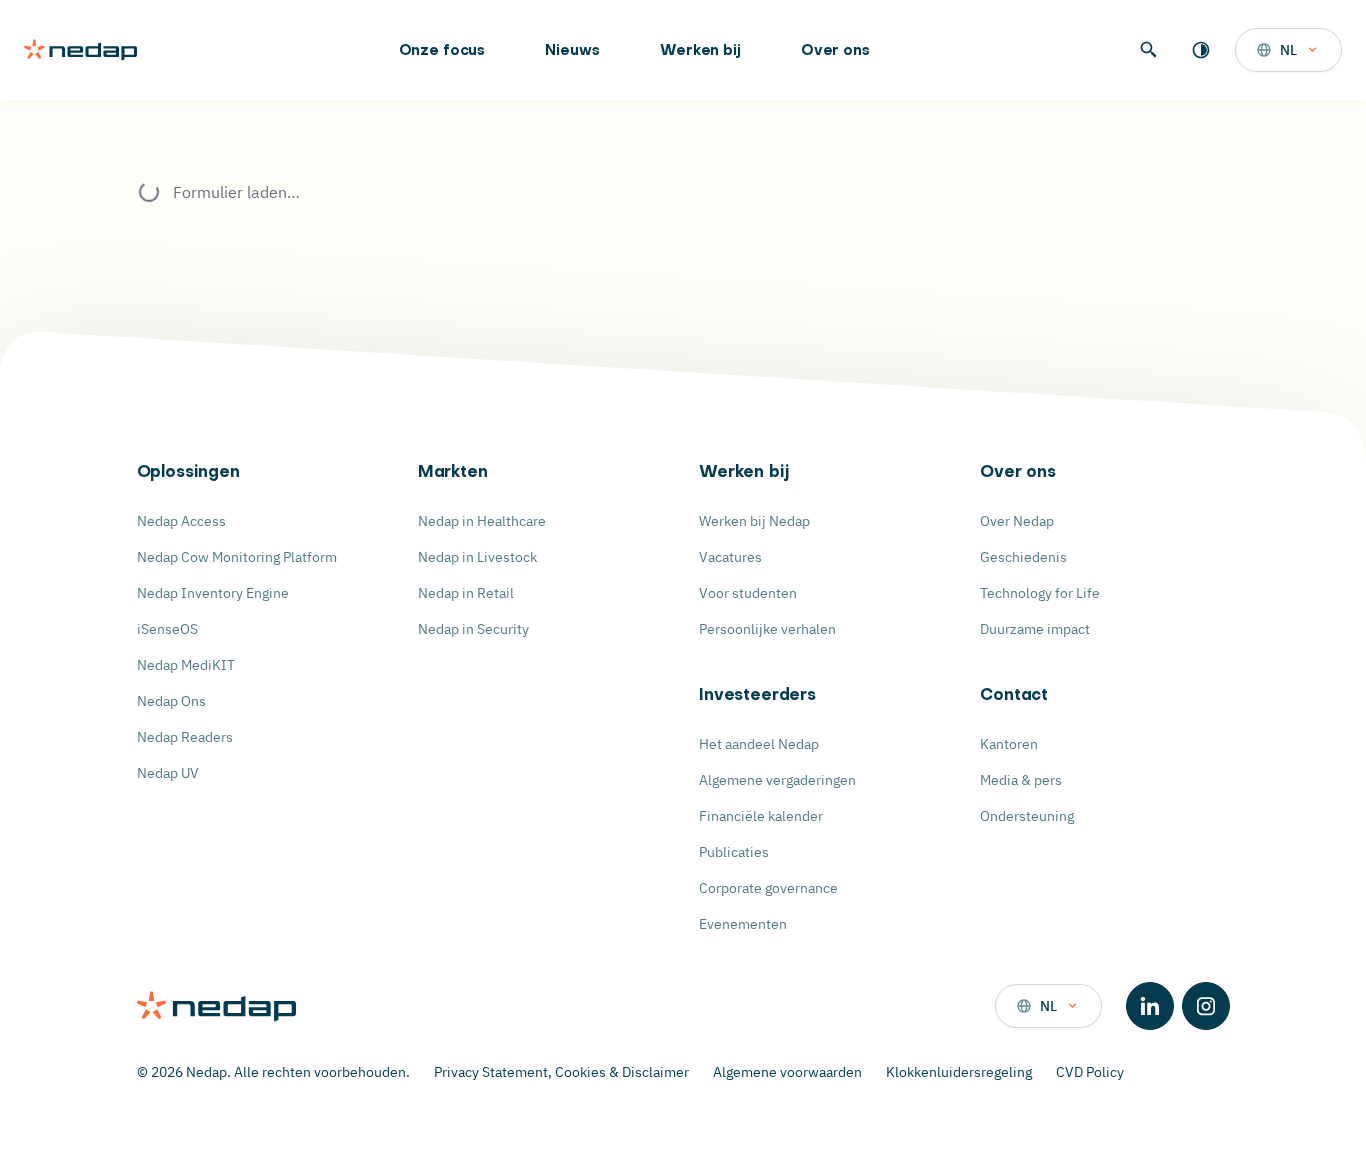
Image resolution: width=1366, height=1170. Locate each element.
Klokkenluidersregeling (959, 1072)
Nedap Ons (171, 701)
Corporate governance (768, 888)
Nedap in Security (473, 629)
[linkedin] (1150, 1006)
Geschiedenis (1023, 557)
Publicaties (734, 852)
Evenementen (743, 924)
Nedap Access (181, 521)
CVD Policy (1090, 1072)
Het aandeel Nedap (759, 744)
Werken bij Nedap (754, 521)
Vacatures (730, 557)
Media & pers (1021, 780)
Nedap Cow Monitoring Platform (237, 557)
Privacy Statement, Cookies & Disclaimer (561, 1072)
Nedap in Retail (466, 593)
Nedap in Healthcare (482, 521)
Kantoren (1009, 744)
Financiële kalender (761, 816)
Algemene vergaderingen (777, 780)
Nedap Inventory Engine (213, 593)
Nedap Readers (185, 737)
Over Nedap (1017, 521)
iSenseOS (167, 629)
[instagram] (1206, 1006)
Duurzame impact (1035, 629)
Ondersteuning (1027, 816)
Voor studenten (748, 593)
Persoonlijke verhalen (767, 629)
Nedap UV (168, 773)
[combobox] (1288, 50)
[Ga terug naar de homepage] (80, 50)
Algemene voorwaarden (787, 1072)
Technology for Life (1040, 593)
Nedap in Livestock (477, 557)
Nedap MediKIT (186, 665)
